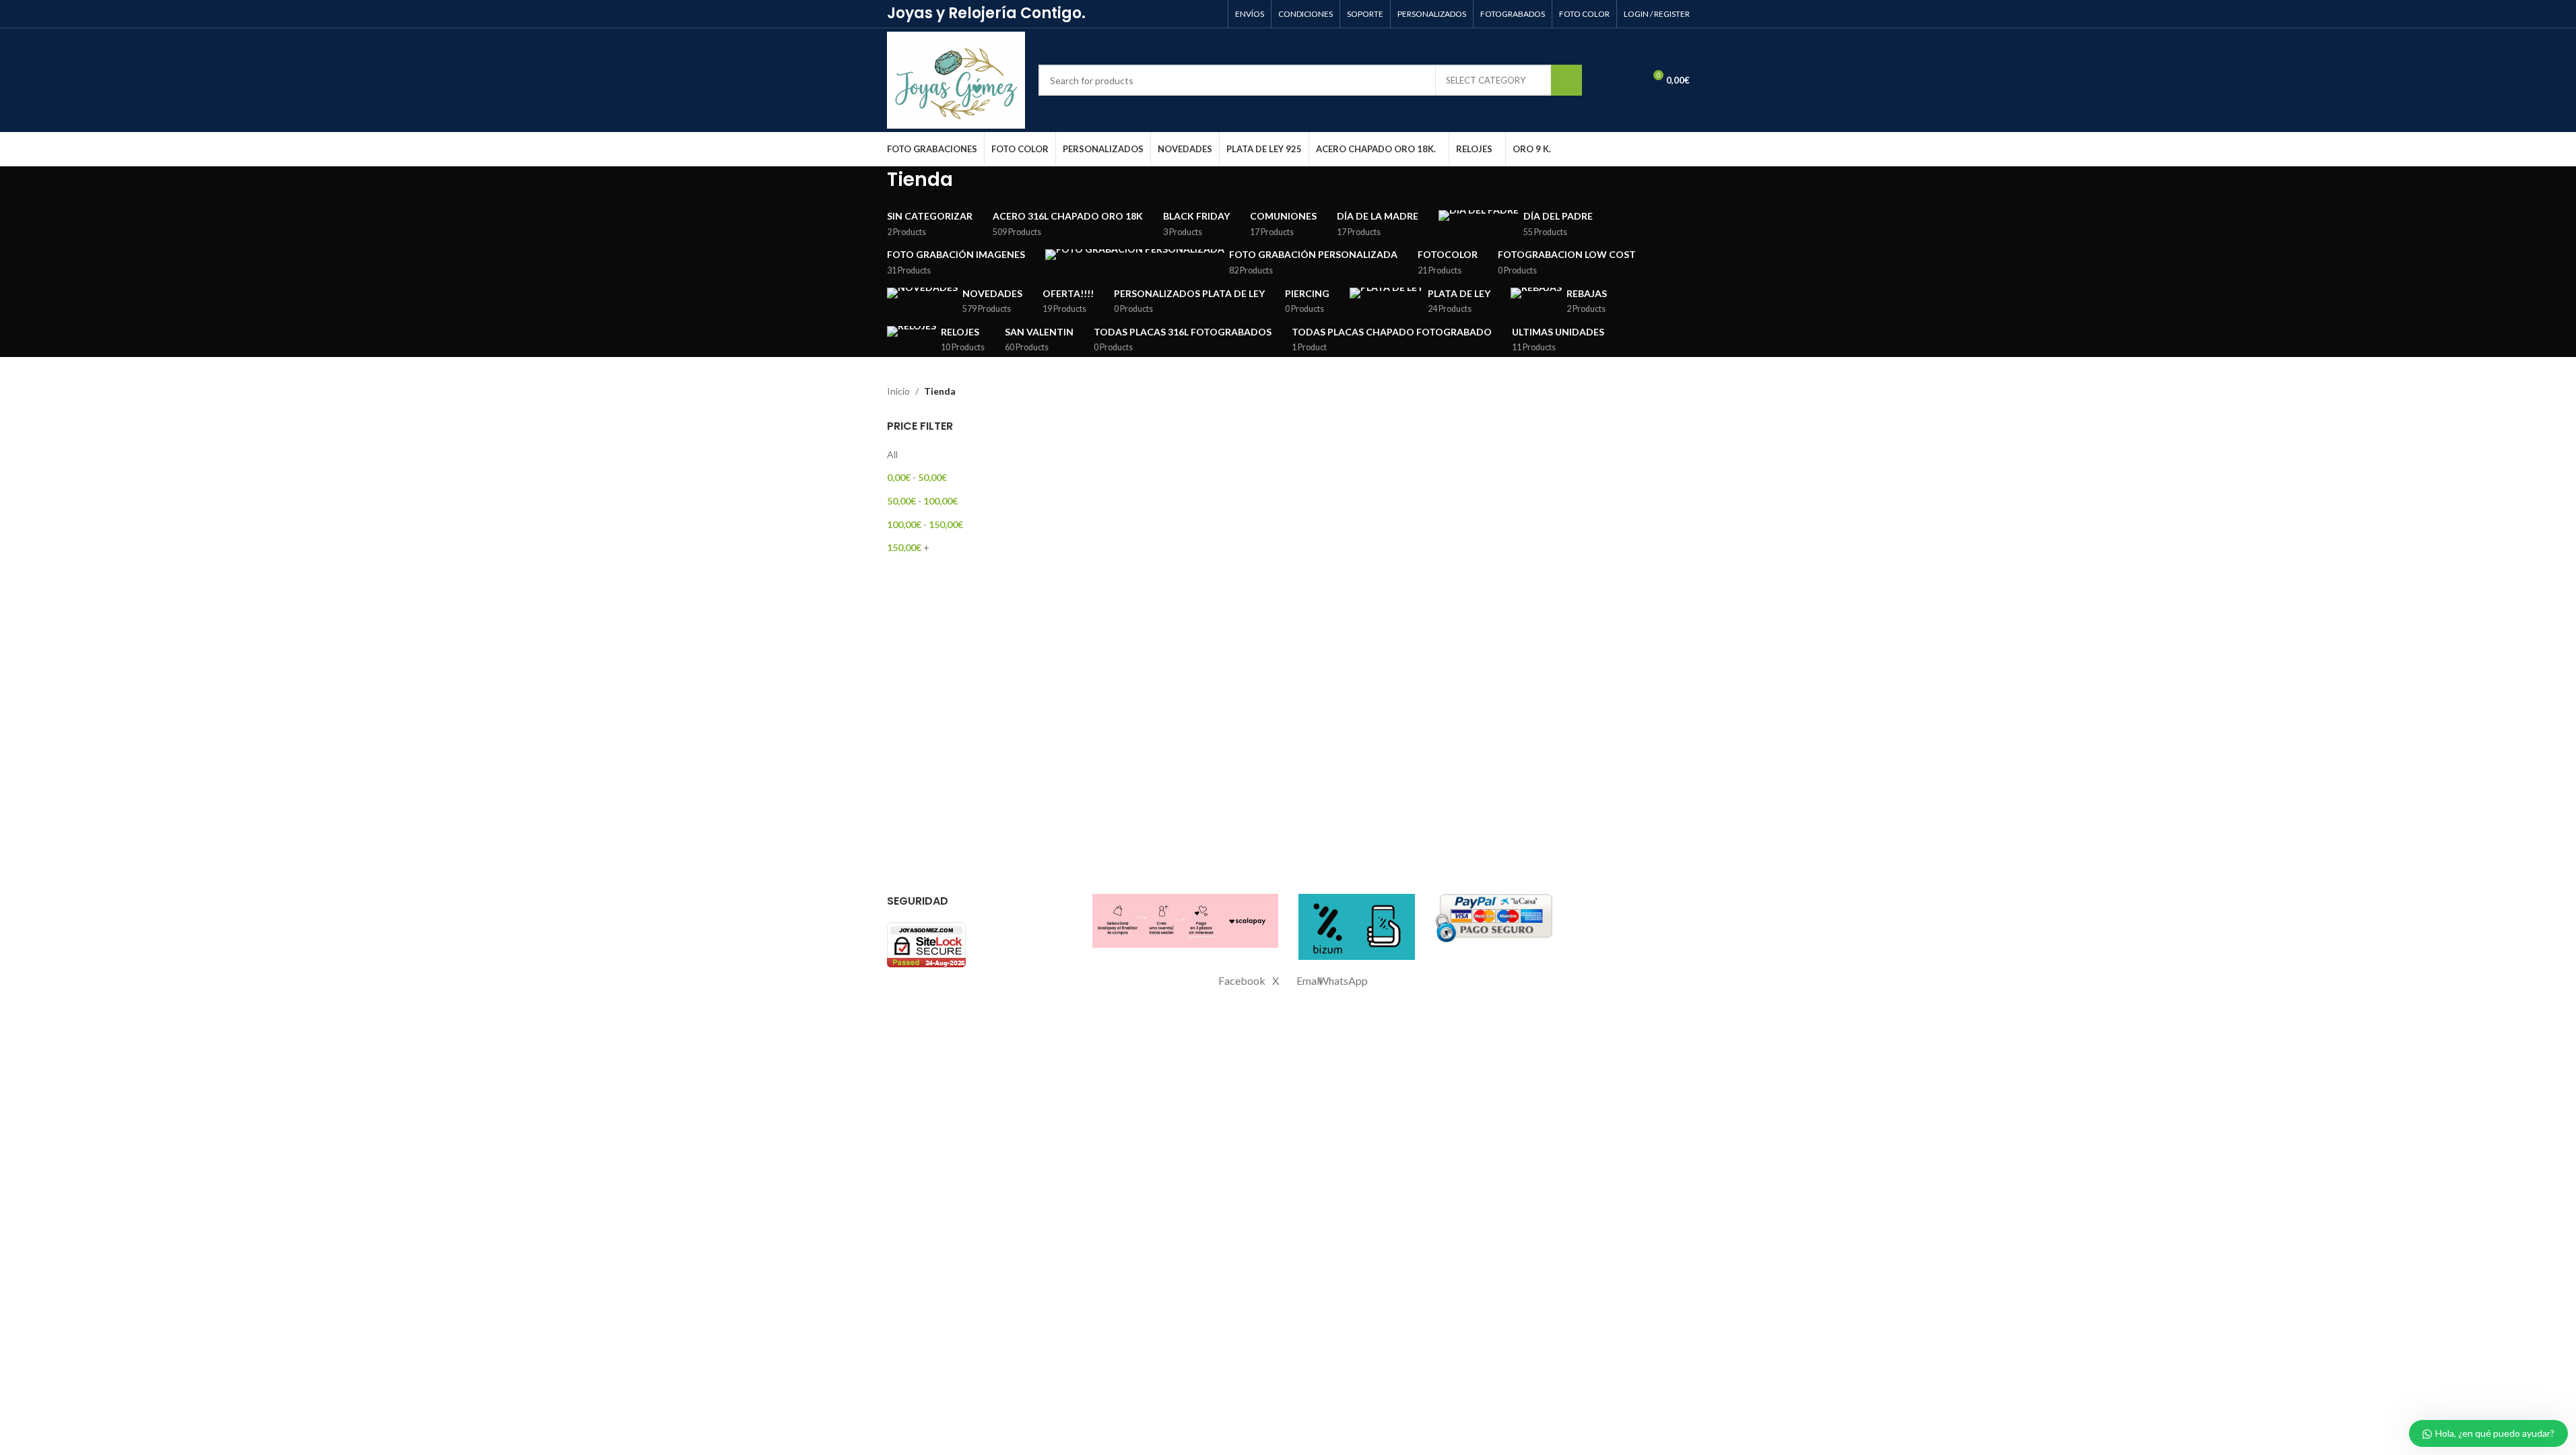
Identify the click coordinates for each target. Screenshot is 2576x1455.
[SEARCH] (1566, 80)
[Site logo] (956, 79)
